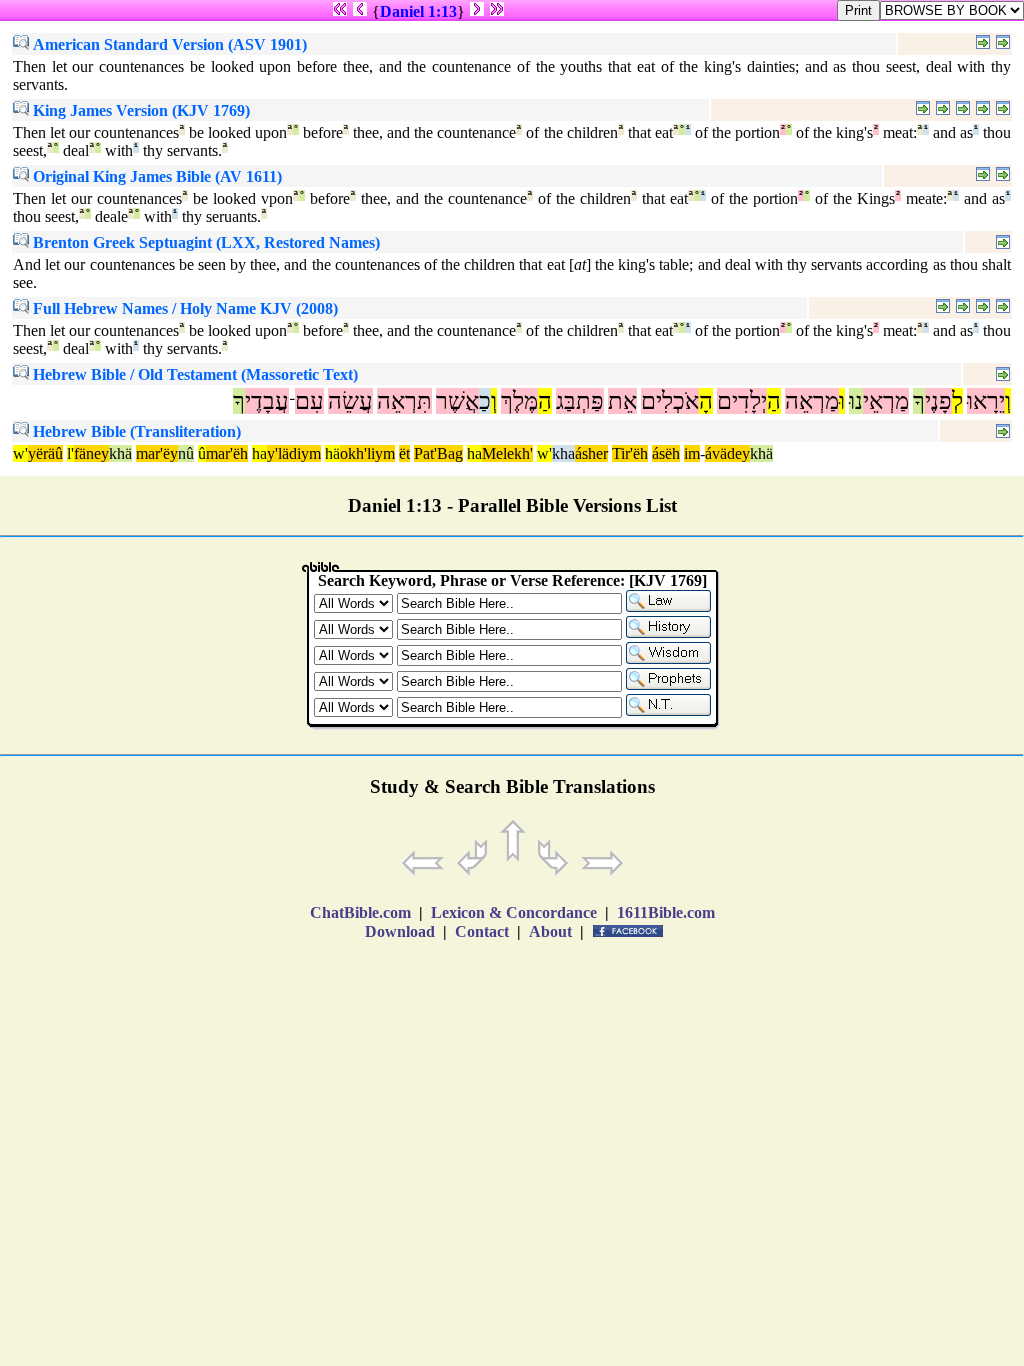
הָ (706, 401)
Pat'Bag (438, 453)
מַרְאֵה (812, 401)
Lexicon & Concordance (514, 912)
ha (259, 453)
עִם (309, 401)
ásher (591, 453)
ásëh (666, 453)
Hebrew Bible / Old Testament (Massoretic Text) (193, 374)
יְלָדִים (742, 401)
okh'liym (367, 453)
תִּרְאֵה (404, 401)
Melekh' (507, 453)
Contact (482, 931)
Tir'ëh (630, 453)
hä (332, 453)
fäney (91, 453)
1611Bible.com (666, 912)
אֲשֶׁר (457, 401)
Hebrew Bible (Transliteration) (135, 431)
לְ (957, 401)
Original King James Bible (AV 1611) (155, 176)
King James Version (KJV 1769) (139, 110)
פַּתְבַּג (580, 401)
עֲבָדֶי (267, 401)
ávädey (727, 453)
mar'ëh (227, 453)
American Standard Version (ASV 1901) (168, 44)
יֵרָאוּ (986, 401)
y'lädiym (294, 453)
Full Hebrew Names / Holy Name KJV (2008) (183, 308)
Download (400, 931)
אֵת (622, 401)
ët (404, 453)
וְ (1008, 401)
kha (563, 453)
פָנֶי (938, 401)
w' (20, 453)
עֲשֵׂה (350, 401)
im (692, 453)
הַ (774, 401)
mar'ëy (157, 453)
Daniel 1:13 (418, 11)
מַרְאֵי (886, 401)
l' (70, 453)
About (550, 931)
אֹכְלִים (670, 401)
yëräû (45, 453)
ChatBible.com (360, 912)
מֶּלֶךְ (519, 401)
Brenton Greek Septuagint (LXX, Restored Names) (204, 242)
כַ (485, 401)
